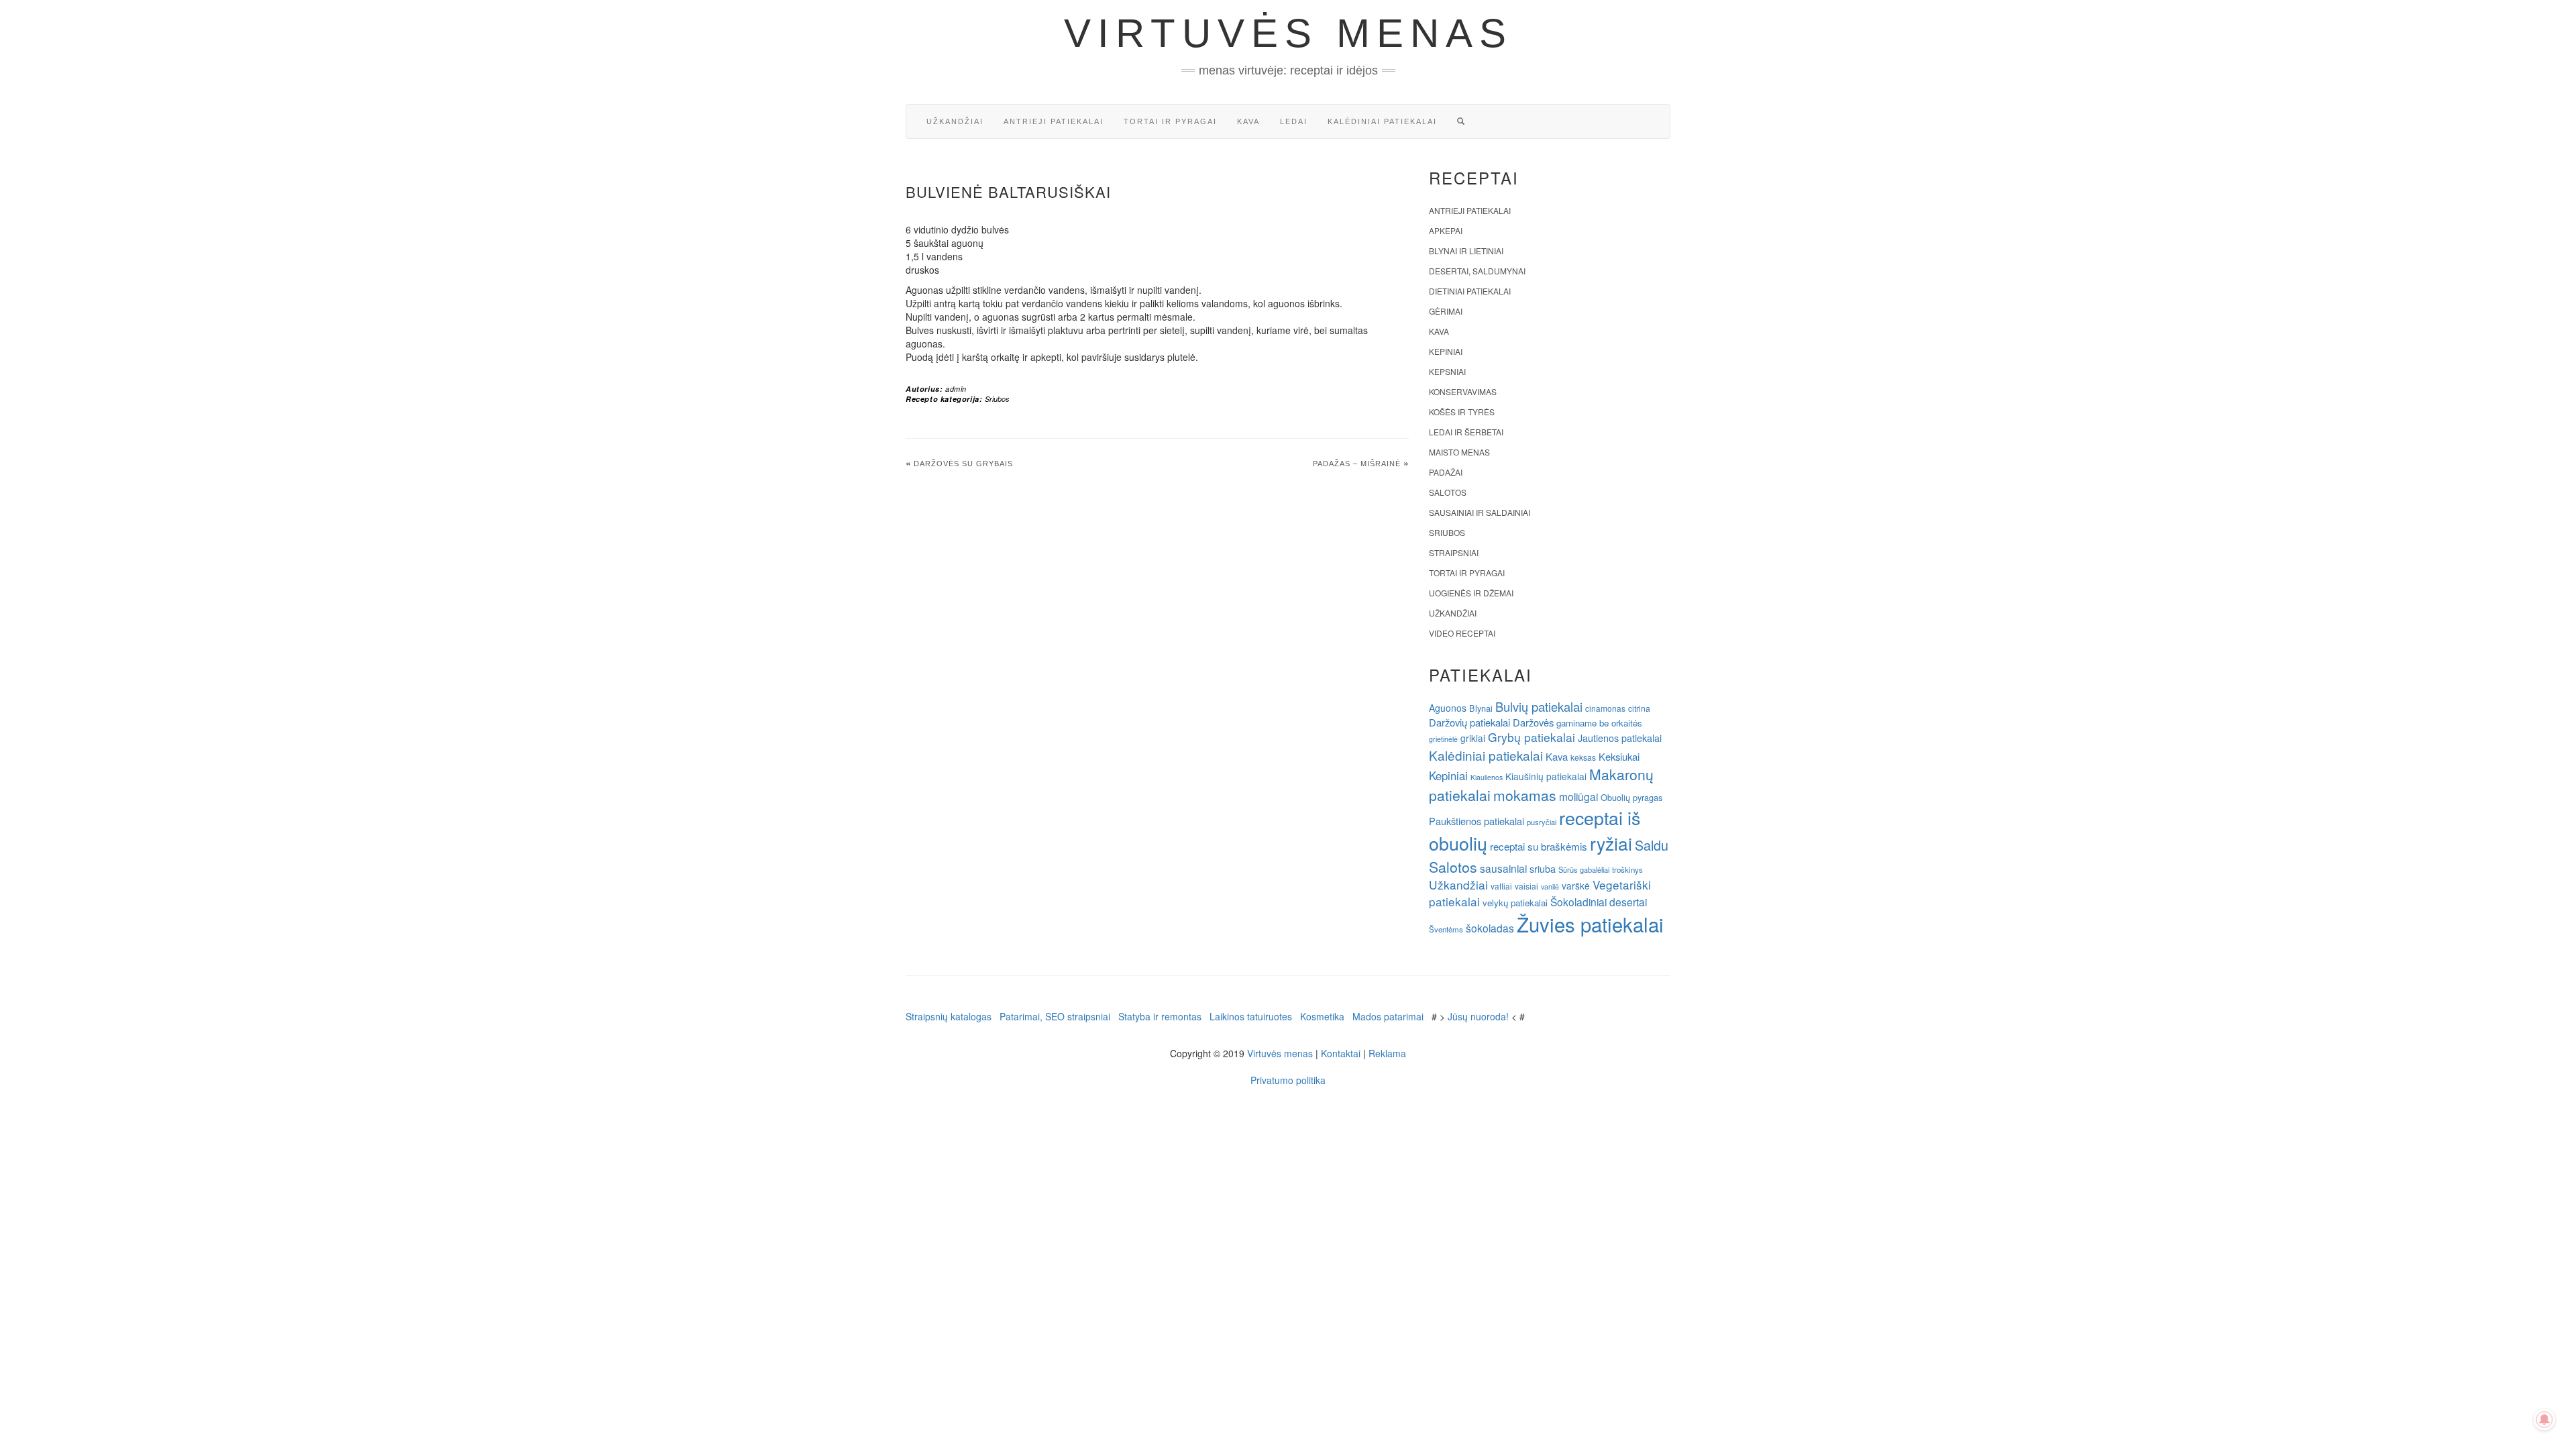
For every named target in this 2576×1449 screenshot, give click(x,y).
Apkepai (1446, 230)
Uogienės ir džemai (1471, 593)
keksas (1583, 757)
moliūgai (1578, 796)
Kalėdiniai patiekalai (1382, 121)
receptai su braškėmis (1539, 846)
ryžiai (1611, 843)
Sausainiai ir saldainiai (1480, 512)
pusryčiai (1542, 822)
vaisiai (1526, 886)
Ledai (1294, 121)
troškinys (1627, 869)
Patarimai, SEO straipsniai (1055, 1016)
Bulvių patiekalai (1539, 706)
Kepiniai (1446, 351)
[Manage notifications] (2544, 1419)
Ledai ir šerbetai (1466, 432)
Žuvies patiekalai (1590, 924)
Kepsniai (1447, 371)
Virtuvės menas (1288, 33)
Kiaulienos (1487, 777)
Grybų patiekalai (1532, 737)
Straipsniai (1454, 552)
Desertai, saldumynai (1477, 271)
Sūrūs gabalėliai (1584, 869)
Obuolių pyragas (1631, 797)
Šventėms (1446, 929)
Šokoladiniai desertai (1599, 902)
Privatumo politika (1288, 1080)
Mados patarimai (1388, 1016)
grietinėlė (1443, 739)
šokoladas (1490, 928)
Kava (1248, 121)
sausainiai (1503, 868)
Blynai (1481, 708)
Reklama (1387, 1053)
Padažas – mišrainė (1357, 464)
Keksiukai (1619, 756)
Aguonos (1448, 708)
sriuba (1543, 869)
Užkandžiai (955, 121)
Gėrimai (1446, 311)
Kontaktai (1341, 1053)
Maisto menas (1459, 452)
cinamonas (1605, 708)
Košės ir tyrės (1462, 412)
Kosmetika (1322, 1016)
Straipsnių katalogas (949, 1016)
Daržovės (1533, 722)
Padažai (1446, 472)
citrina (1639, 708)
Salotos (1448, 492)
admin (956, 389)
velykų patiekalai (1515, 903)
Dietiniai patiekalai (1470, 291)
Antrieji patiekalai (1054, 121)
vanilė (1550, 887)
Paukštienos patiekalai (1477, 821)
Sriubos (997, 399)
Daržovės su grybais (963, 464)
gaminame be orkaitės (1599, 723)
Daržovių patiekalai (1469, 722)
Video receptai (1462, 633)
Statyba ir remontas (1160, 1016)
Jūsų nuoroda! (1478, 1016)
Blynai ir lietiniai (1466, 251)
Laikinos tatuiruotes (1251, 1016)
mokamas (1525, 795)
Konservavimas (1463, 391)
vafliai (1501, 886)
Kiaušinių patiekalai (1546, 776)
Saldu (1652, 845)
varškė (1576, 885)
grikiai (1473, 738)
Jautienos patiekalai (1620, 738)
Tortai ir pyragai (1170, 121)
